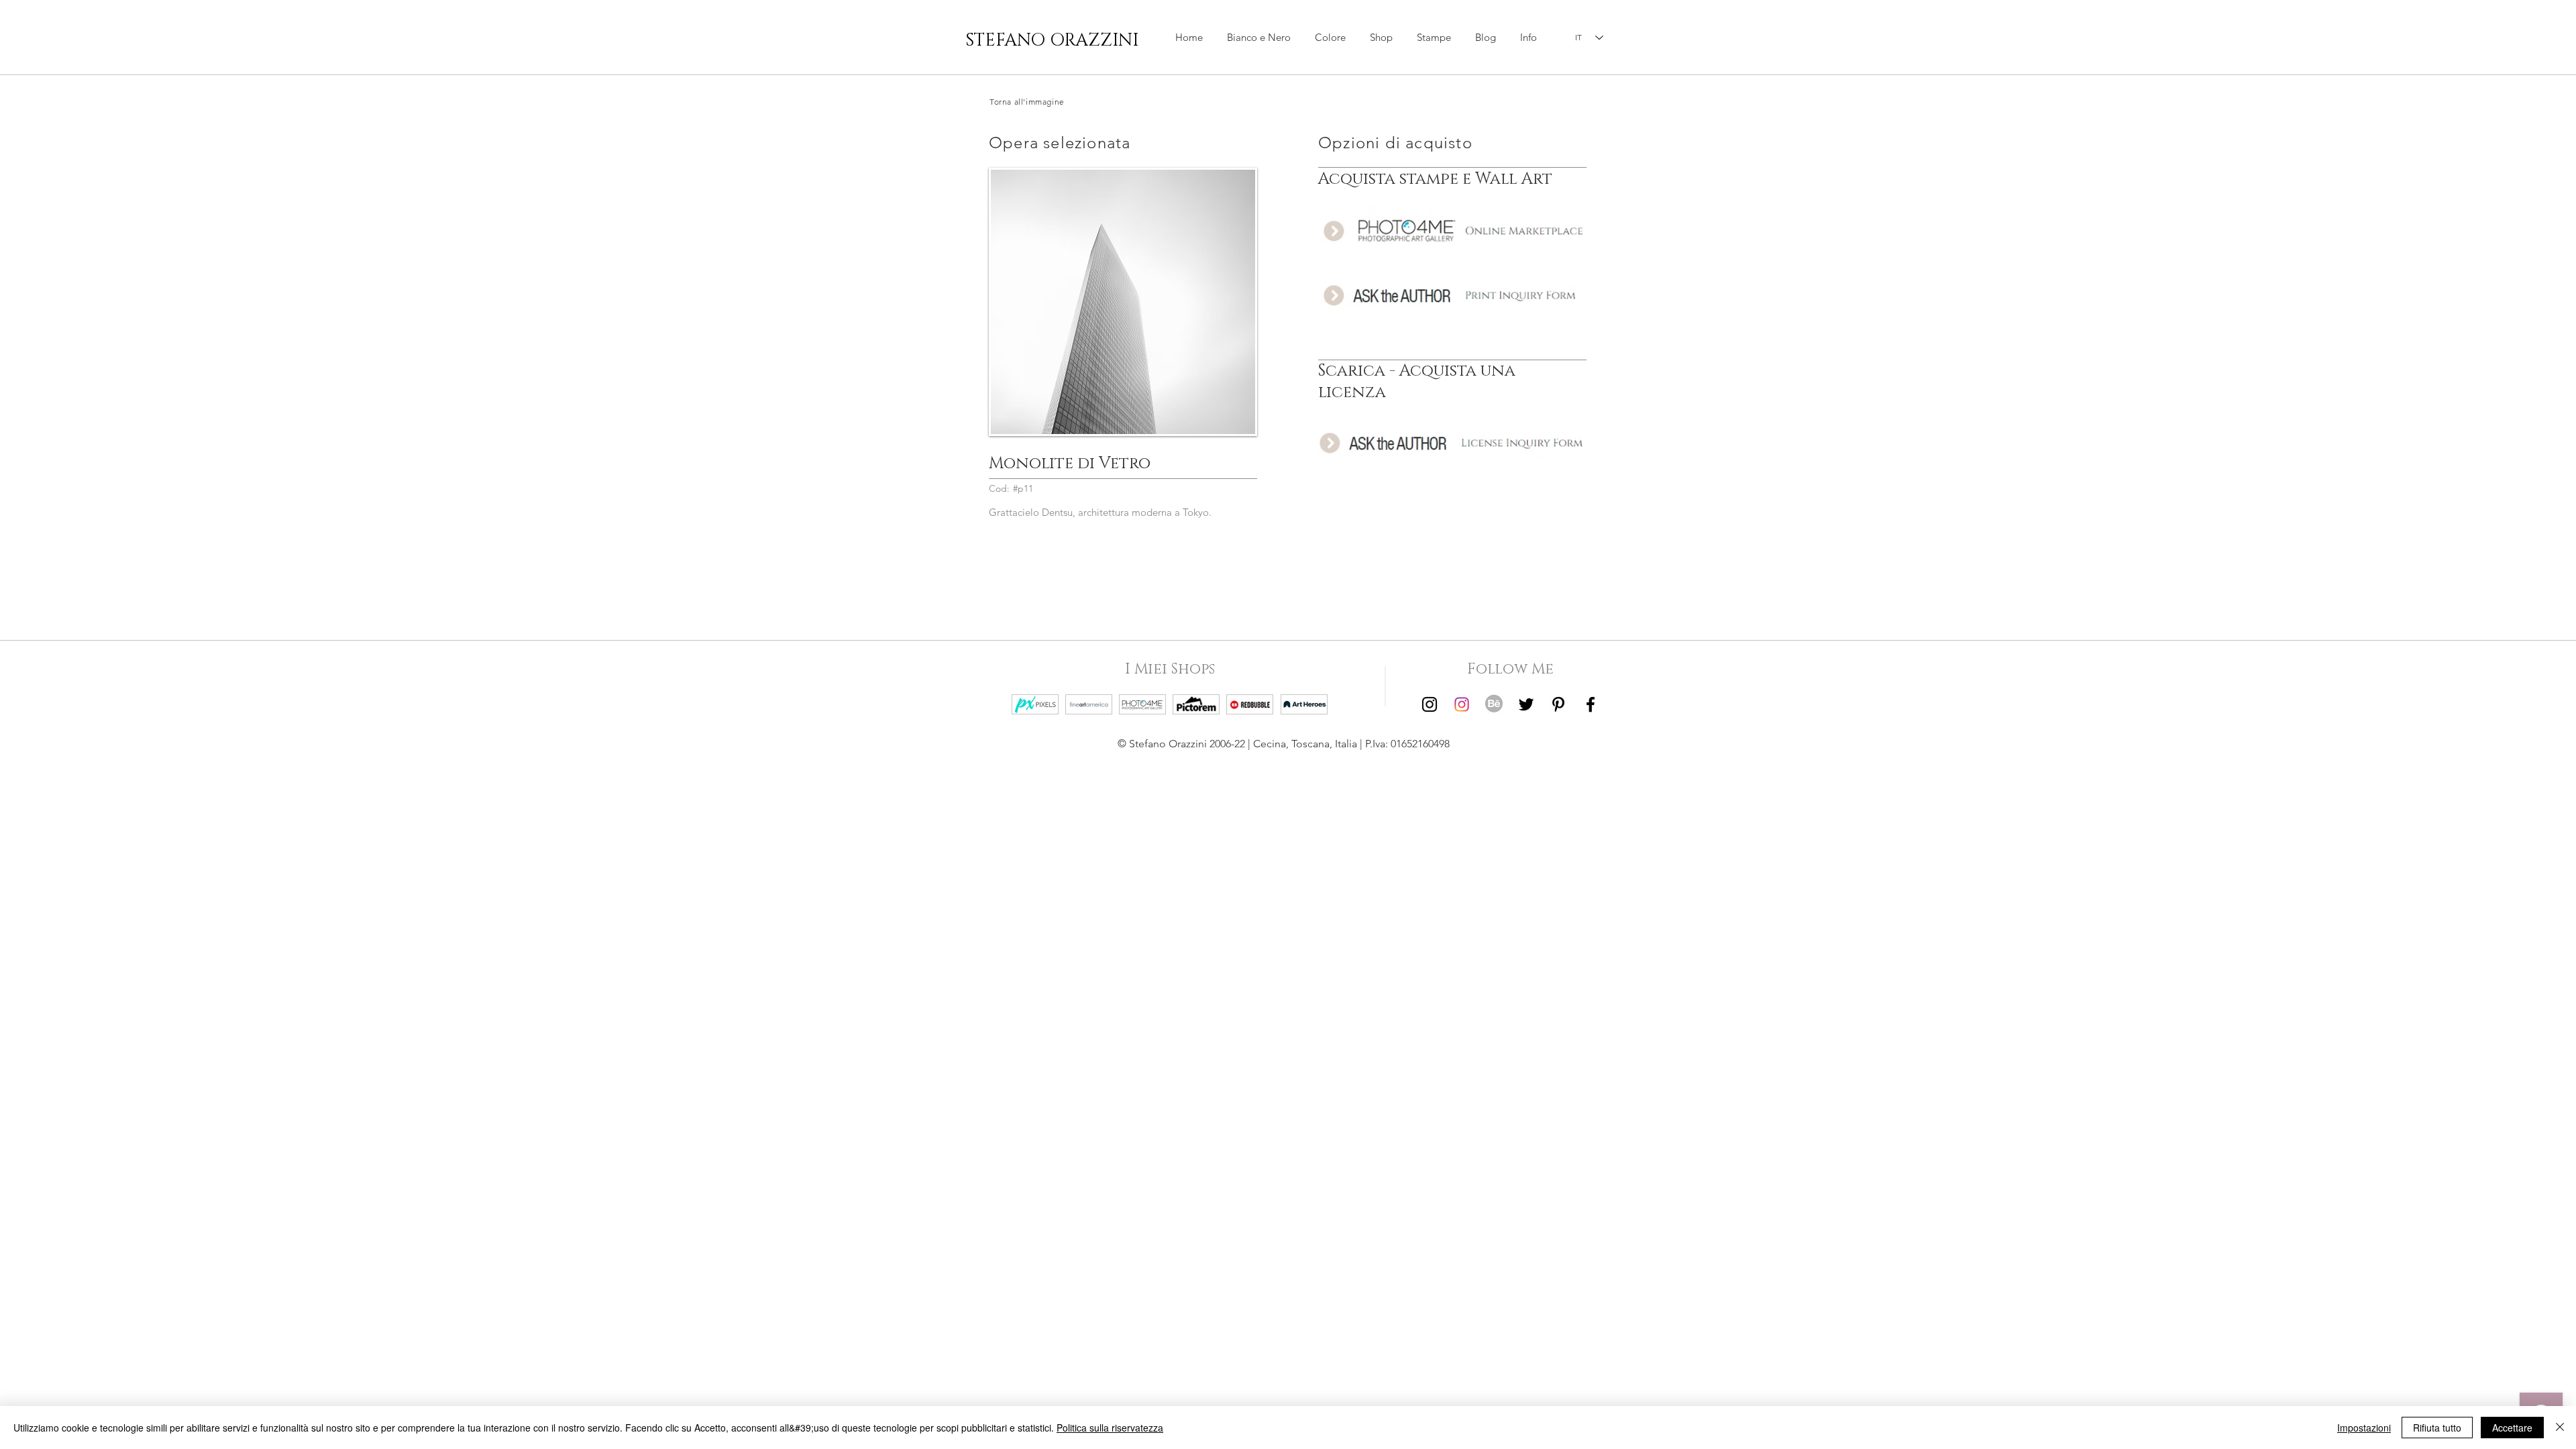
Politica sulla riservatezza (1110, 1428)
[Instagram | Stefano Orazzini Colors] (1462, 704)
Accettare (2512, 1428)
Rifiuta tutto (2437, 1428)
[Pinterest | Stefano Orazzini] (1558, 704)
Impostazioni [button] (2364, 1428)
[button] (1381, 38)
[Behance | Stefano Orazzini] (1494, 704)
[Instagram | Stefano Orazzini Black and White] (1430, 704)
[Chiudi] (2560, 1428)
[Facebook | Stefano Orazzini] (1591, 704)
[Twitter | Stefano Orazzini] (1526, 704)
